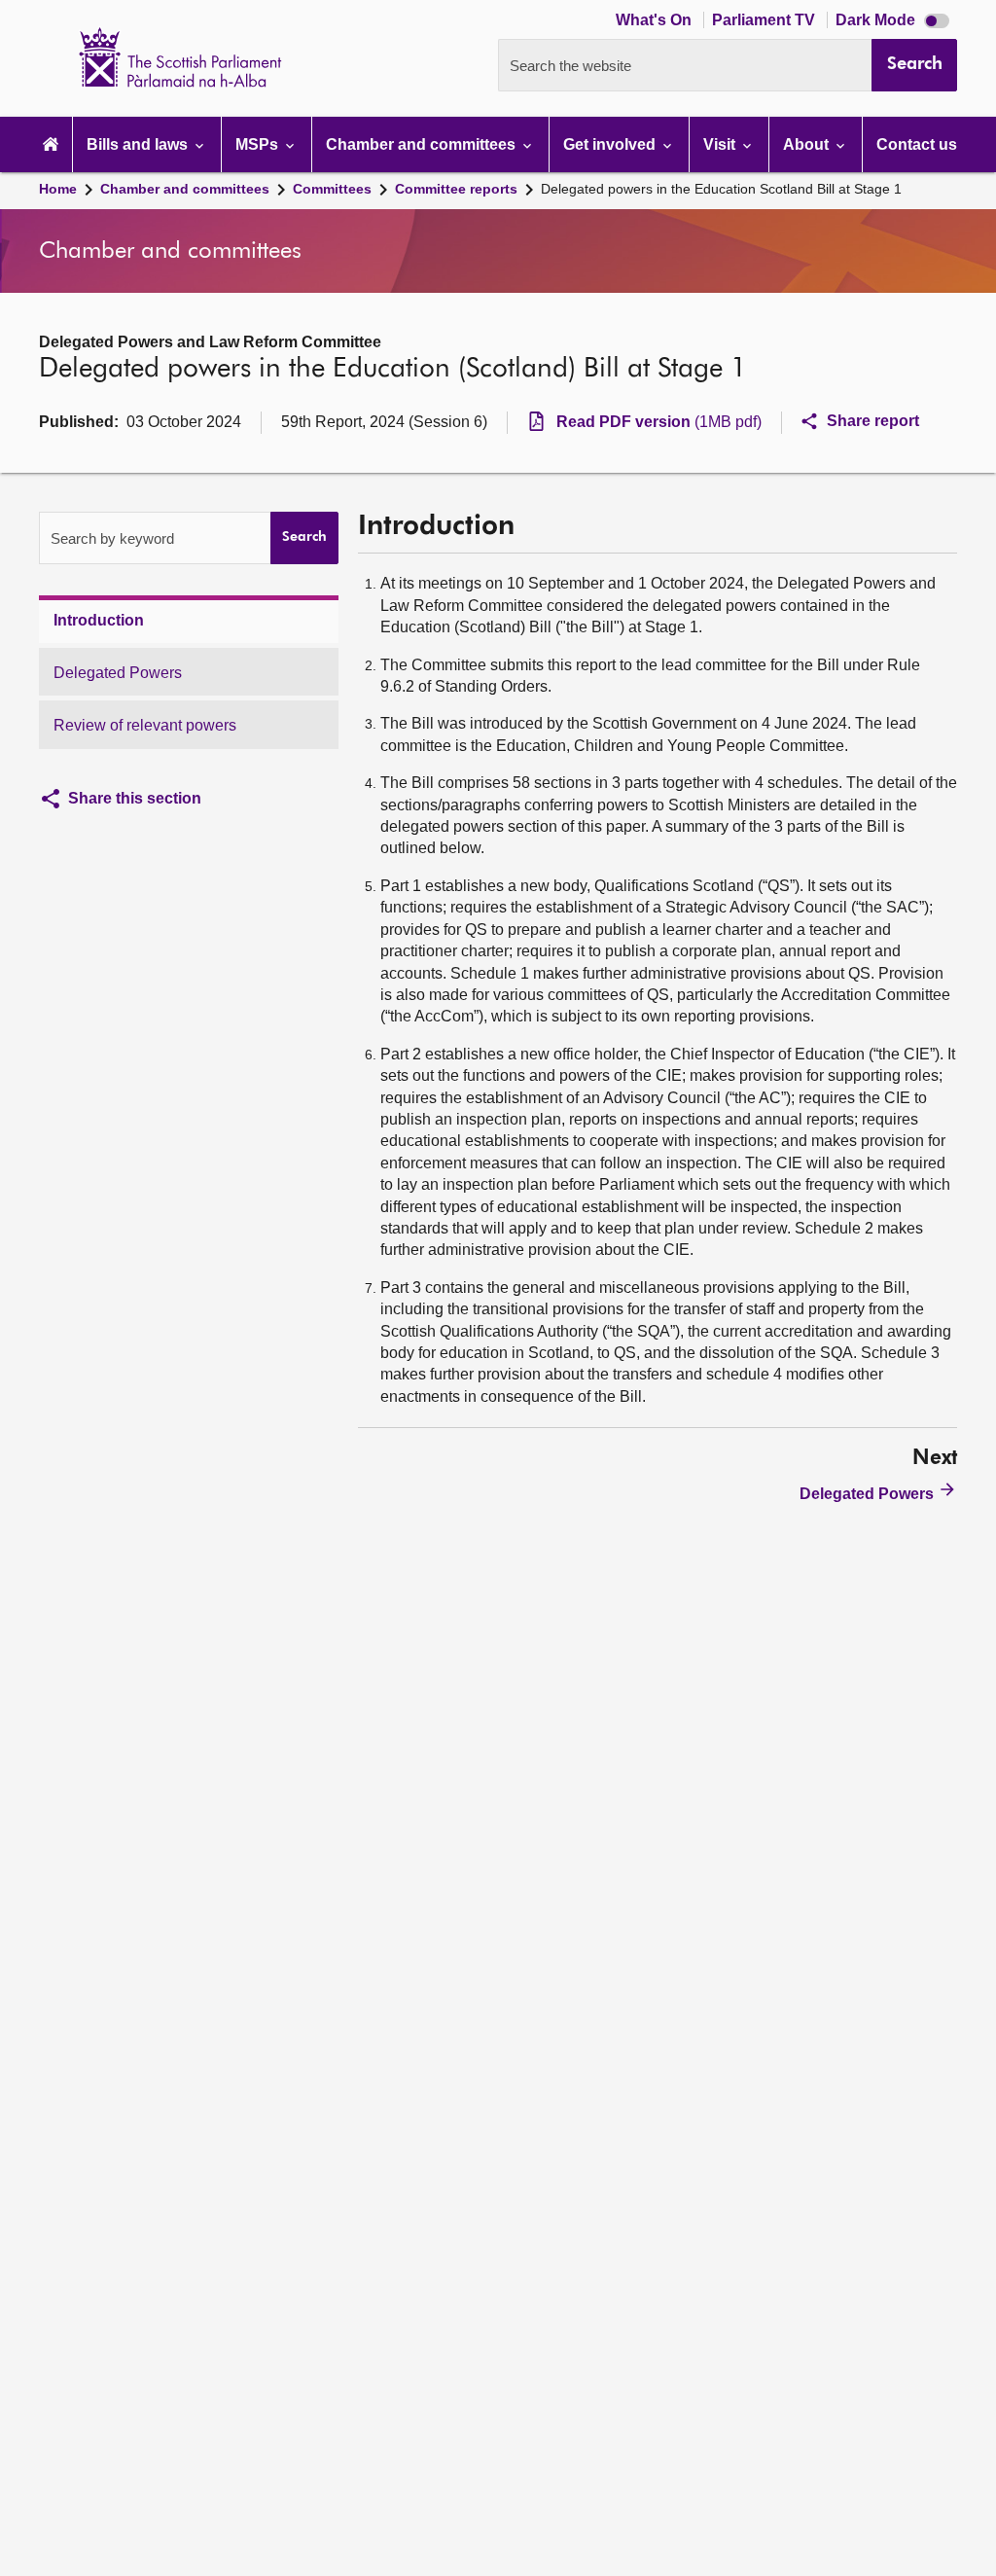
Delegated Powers (118, 673)
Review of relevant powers (145, 725)
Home (58, 189)
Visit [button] (721, 144)
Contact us (917, 144)
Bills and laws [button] (139, 144)
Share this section (135, 798)
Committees (332, 189)
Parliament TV (765, 20)
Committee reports (456, 189)
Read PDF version (659, 422)
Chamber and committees (185, 189)
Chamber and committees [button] (423, 144)
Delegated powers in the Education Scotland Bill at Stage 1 (721, 189)
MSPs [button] (259, 144)
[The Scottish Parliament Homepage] (51, 144)
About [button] (808, 144)
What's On (656, 20)
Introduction (99, 620)
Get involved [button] (611, 144)
